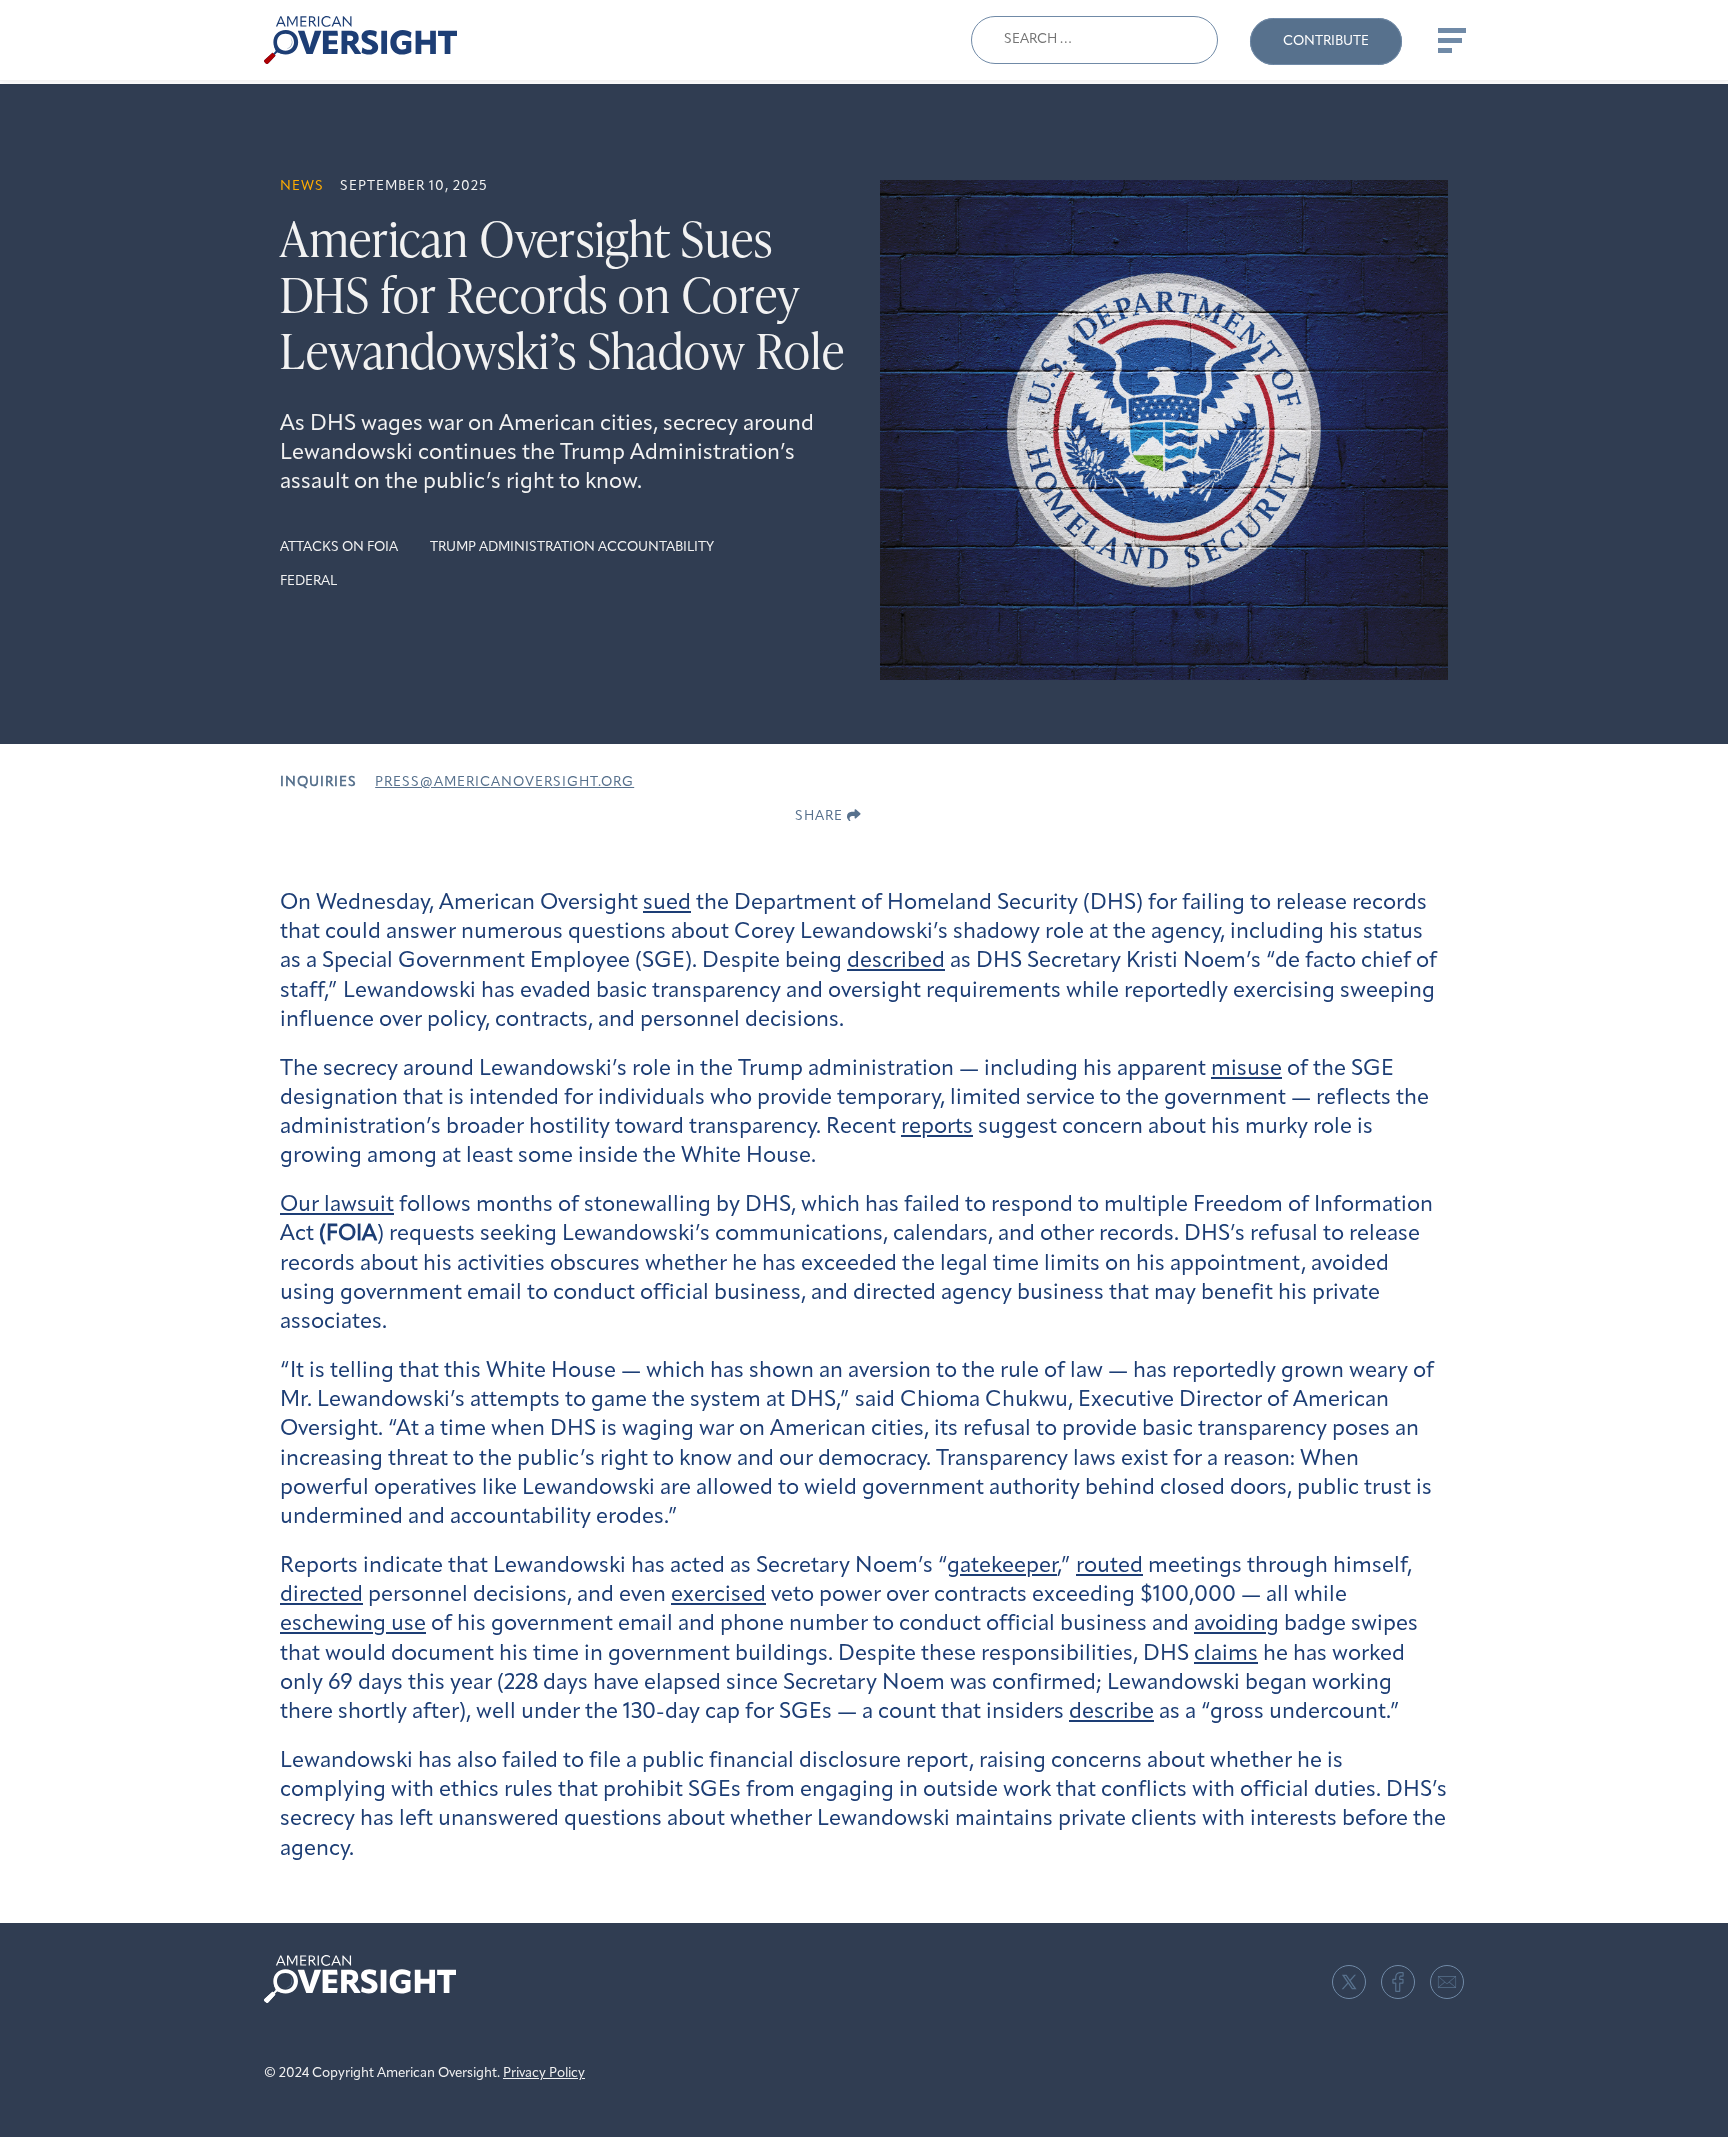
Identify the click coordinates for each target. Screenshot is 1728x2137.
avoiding (1236, 1624)
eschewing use (353, 1624)
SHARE (821, 816)
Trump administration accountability (572, 547)
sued (667, 903)
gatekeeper (1002, 1566)
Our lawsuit (337, 1205)
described (896, 961)
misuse (1246, 1069)
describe (1111, 1712)
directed (321, 1595)
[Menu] (1450, 40)
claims (1226, 1654)
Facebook (1398, 1982)
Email (1447, 1982)
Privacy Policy (544, 2073)
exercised (718, 1595)
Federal (308, 581)
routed (1109, 1566)
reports (937, 1127)
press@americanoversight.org (504, 782)
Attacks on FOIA (339, 547)
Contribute (1326, 41)
